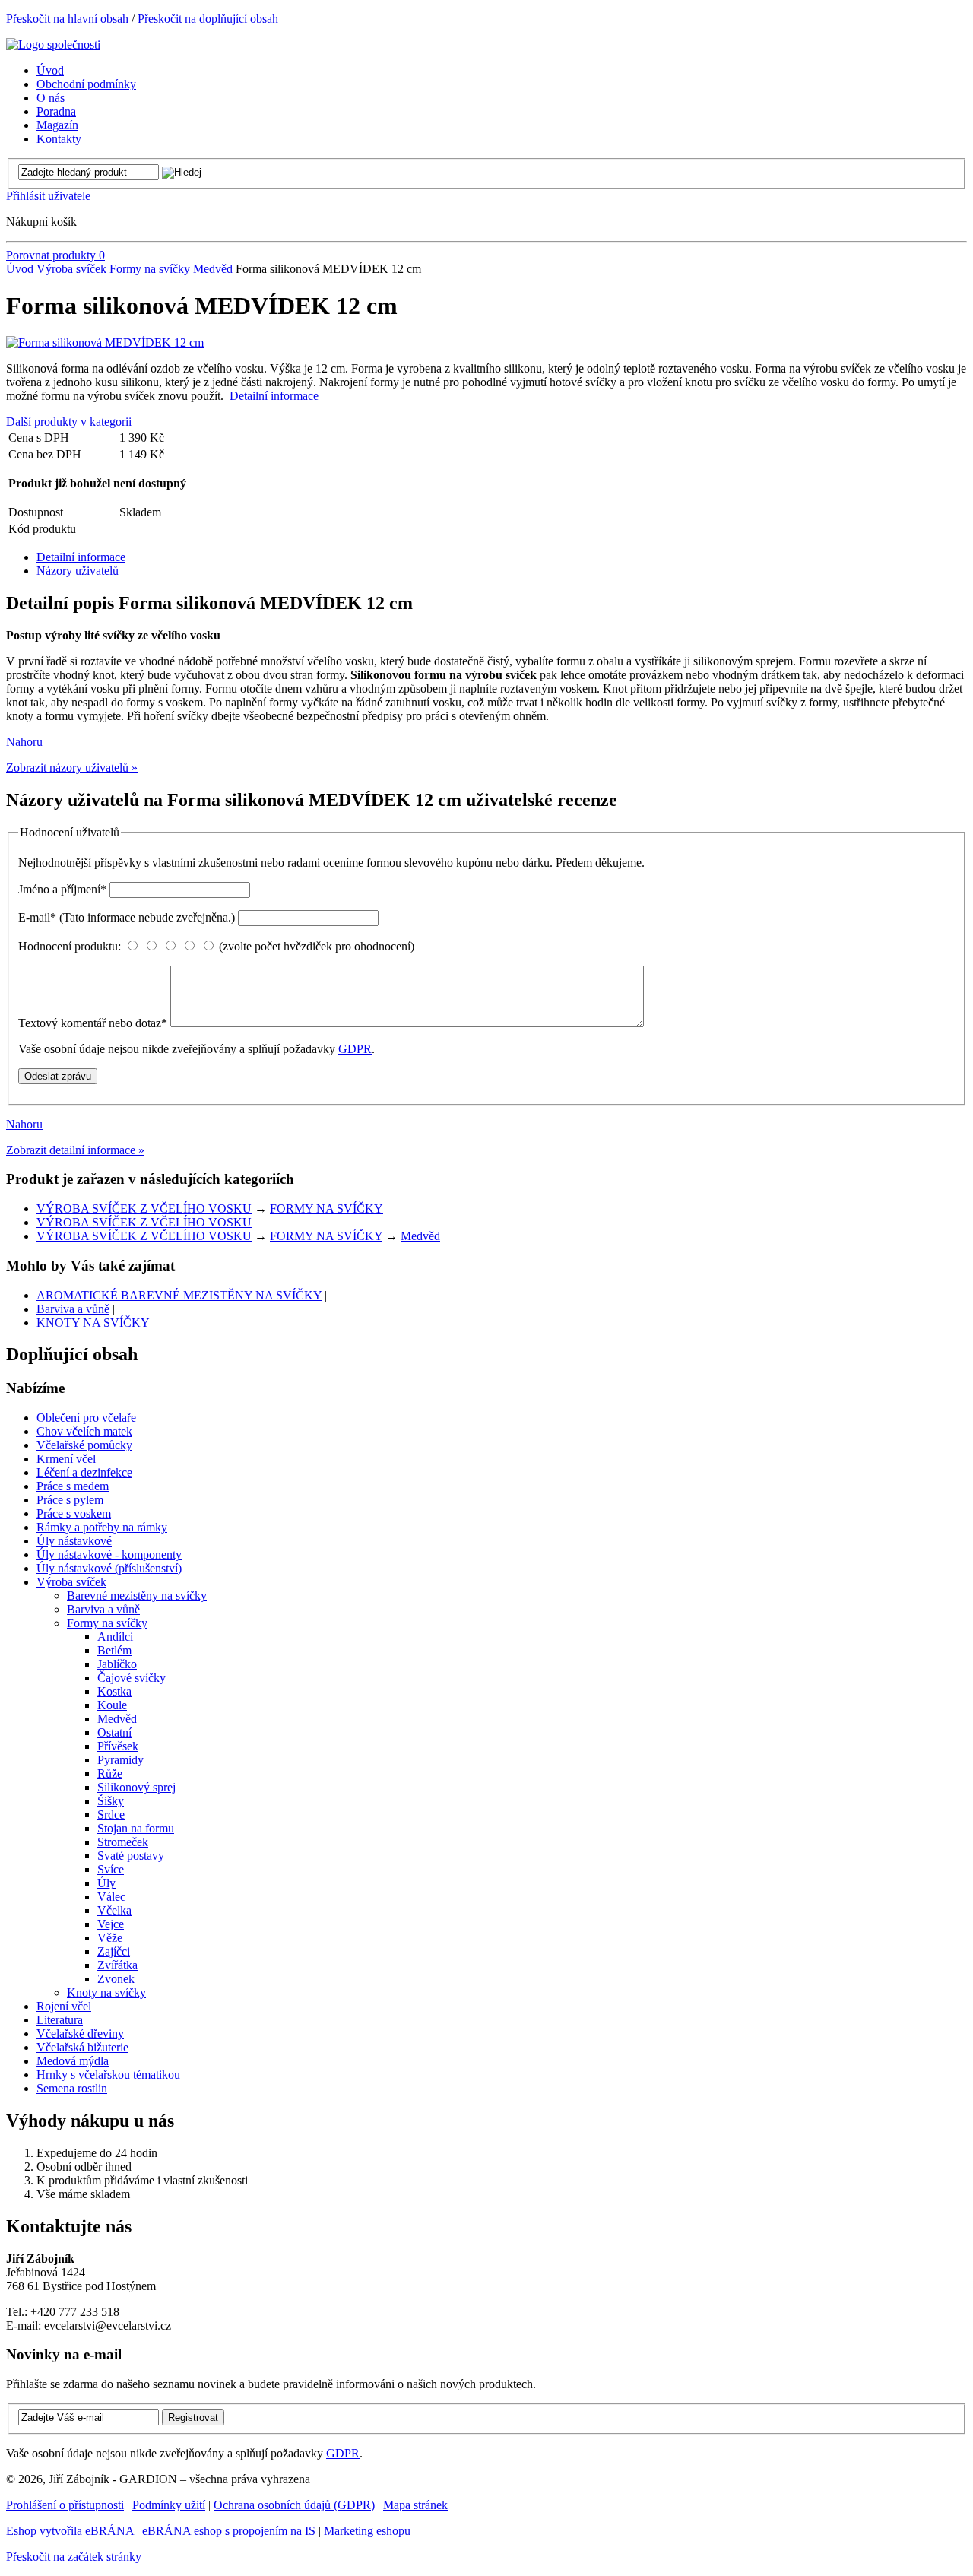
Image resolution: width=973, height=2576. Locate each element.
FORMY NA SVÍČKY (326, 1209)
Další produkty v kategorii (69, 422)
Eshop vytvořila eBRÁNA (70, 2531)
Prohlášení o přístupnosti (65, 2505)
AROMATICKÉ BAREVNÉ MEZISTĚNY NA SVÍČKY (179, 1295)
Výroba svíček (71, 269)
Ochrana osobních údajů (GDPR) (294, 2505)
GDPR (355, 1049)
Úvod (20, 269)
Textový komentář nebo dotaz (93, 1023)
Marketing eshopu (367, 2531)
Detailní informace (274, 396)
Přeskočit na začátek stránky (74, 2557)
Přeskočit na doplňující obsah (208, 19)
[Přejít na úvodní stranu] (53, 44)
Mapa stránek (415, 2505)
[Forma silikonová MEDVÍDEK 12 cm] (105, 343)
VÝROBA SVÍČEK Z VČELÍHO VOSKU (144, 1209)
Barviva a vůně (73, 1309)
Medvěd (213, 269)
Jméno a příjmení (62, 889)
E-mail (127, 917)
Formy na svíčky (150, 269)
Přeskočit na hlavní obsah (67, 19)
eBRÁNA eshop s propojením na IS (229, 2531)
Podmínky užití (169, 2505)
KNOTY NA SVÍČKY (93, 1323)
